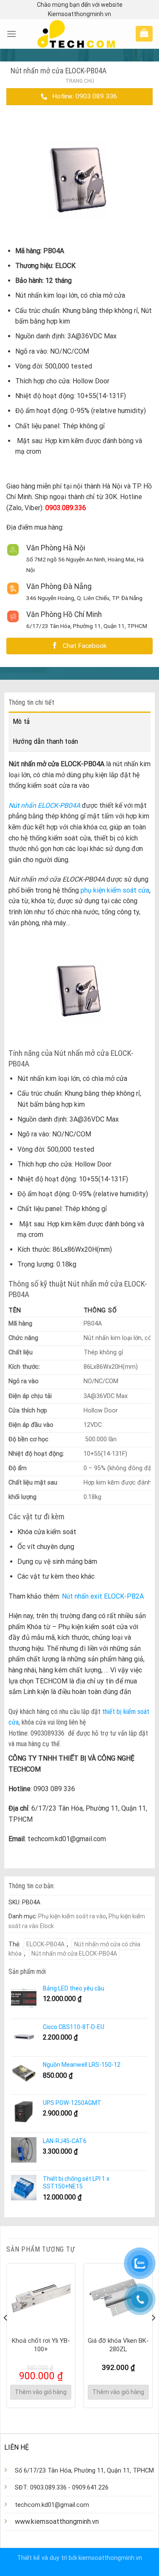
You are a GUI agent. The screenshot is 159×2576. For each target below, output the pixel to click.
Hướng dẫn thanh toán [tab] (46, 741)
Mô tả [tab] (21, 721)
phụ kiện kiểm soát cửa (115, 890)
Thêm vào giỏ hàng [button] (41, 2392)
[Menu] (11, 34)
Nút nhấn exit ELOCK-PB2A (103, 1596)
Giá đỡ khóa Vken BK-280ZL (118, 2345)
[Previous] (6, 2335)
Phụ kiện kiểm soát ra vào (72, 1916)
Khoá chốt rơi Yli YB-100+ (41, 2345)
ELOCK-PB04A (45, 1944)
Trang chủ (80, 81)
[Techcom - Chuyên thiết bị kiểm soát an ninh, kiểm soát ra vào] (76, 34)
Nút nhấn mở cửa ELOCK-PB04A (74, 1954)
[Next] (153, 2335)
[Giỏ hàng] (144, 33)
